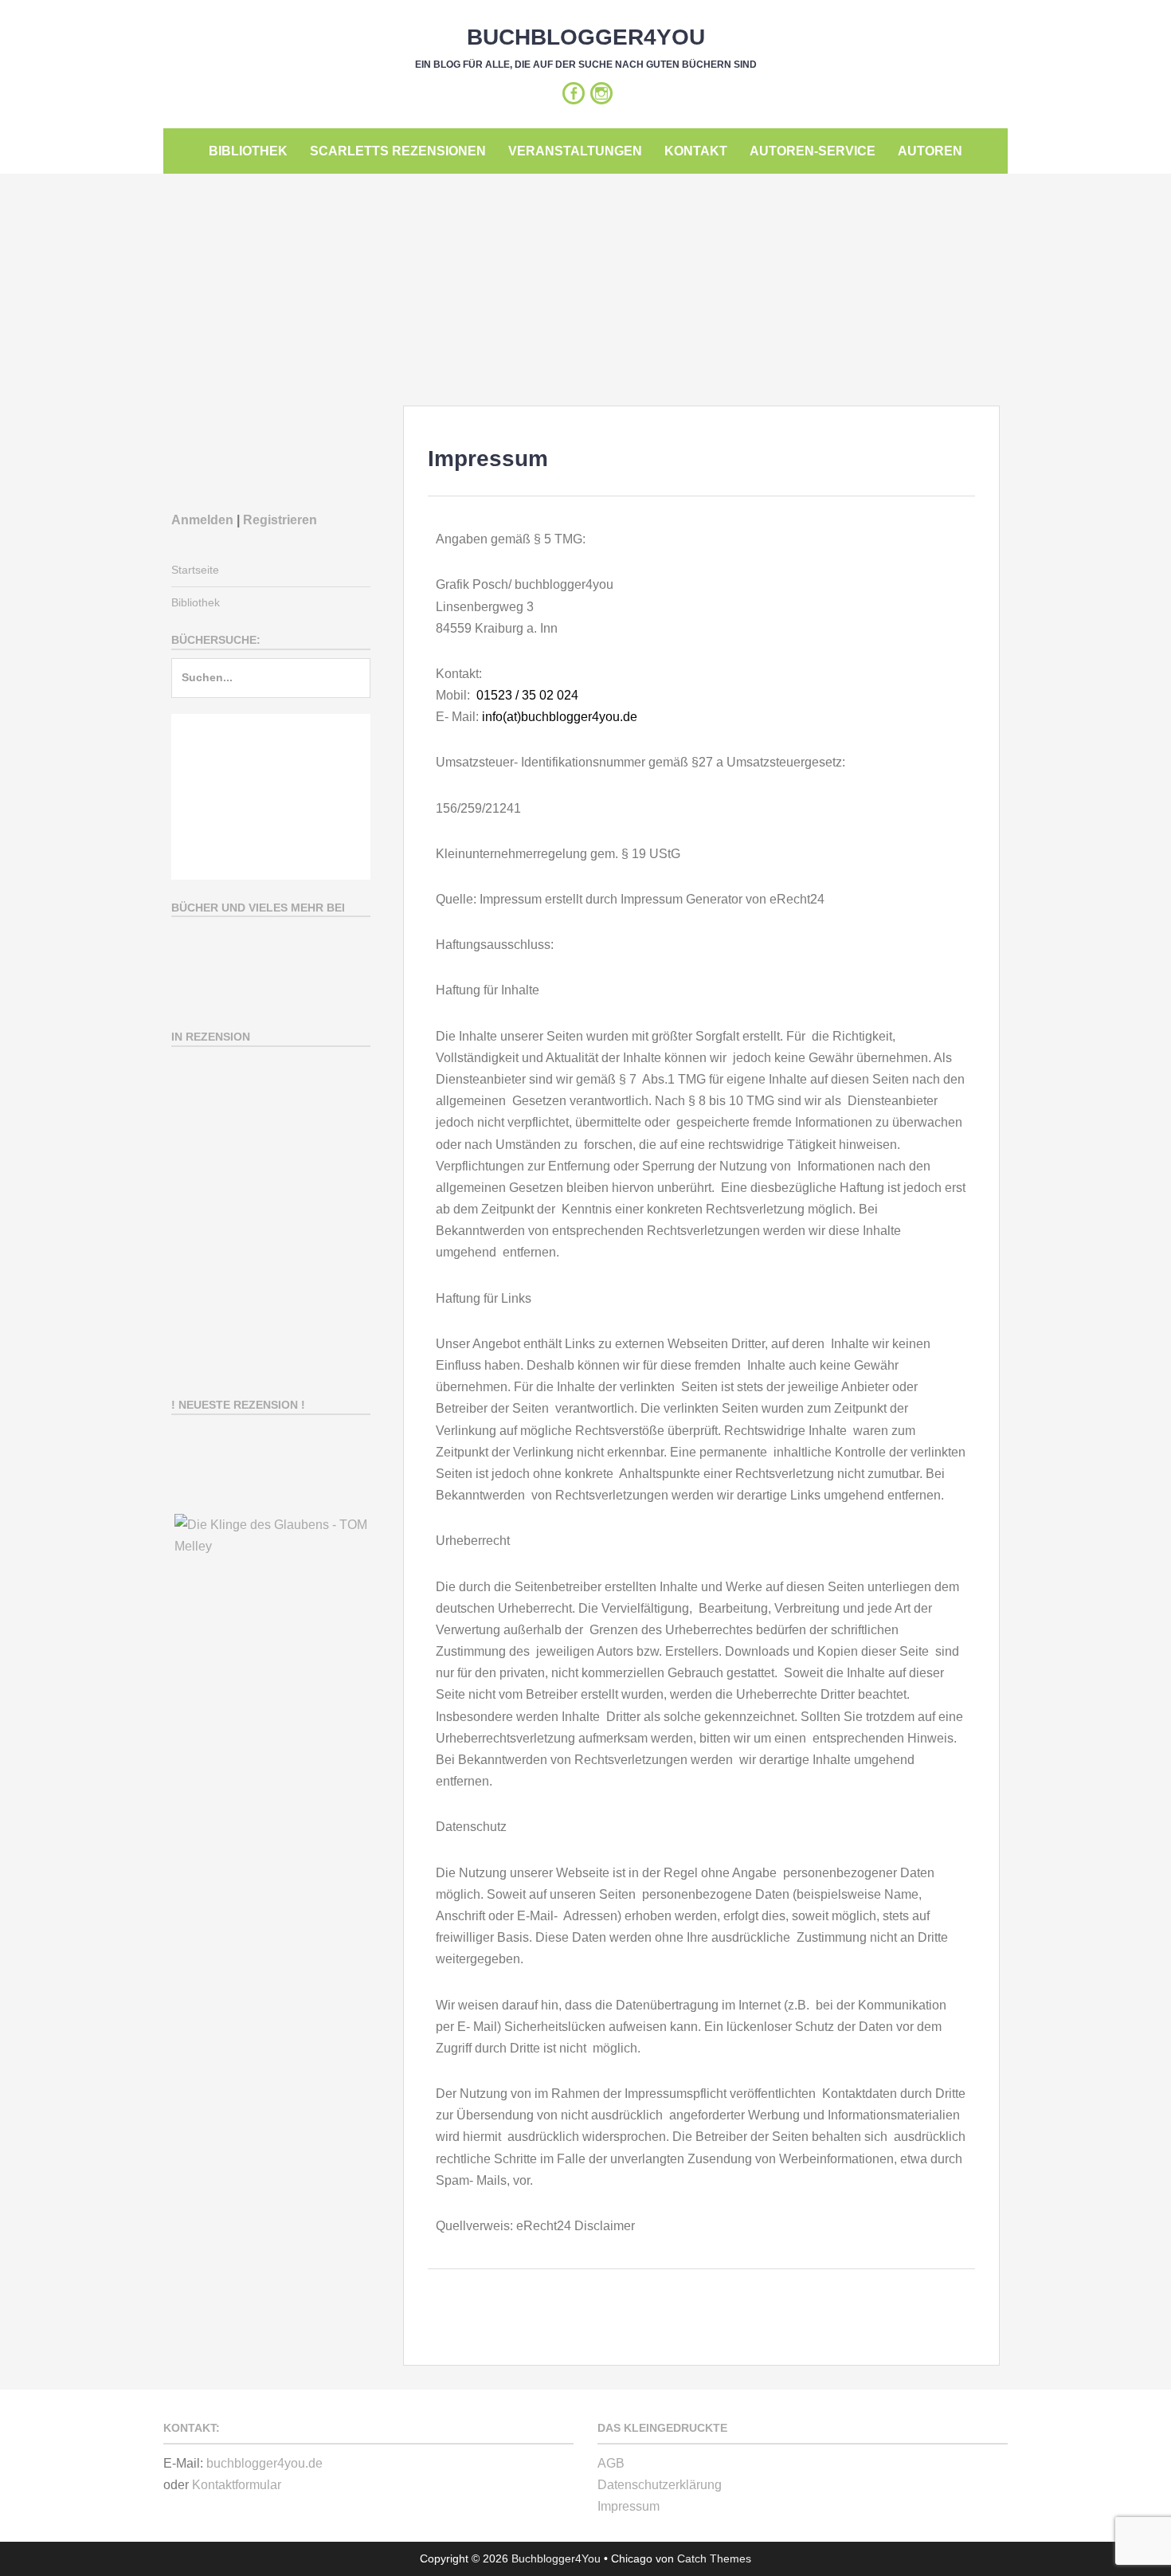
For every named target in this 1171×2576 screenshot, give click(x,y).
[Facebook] (574, 93)
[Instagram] (601, 93)
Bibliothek (248, 151)
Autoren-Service (813, 151)
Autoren (930, 151)
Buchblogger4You (586, 37)
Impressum (629, 2506)
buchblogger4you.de (264, 2463)
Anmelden (202, 520)
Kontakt (696, 151)
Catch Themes (714, 2558)
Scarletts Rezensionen (398, 151)
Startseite (195, 570)
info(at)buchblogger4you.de (560, 717)
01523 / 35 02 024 (527, 695)
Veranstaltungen (575, 151)
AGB (611, 2463)
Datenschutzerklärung (660, 2485)
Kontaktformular (237, 2485)
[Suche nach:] (271, 685)
